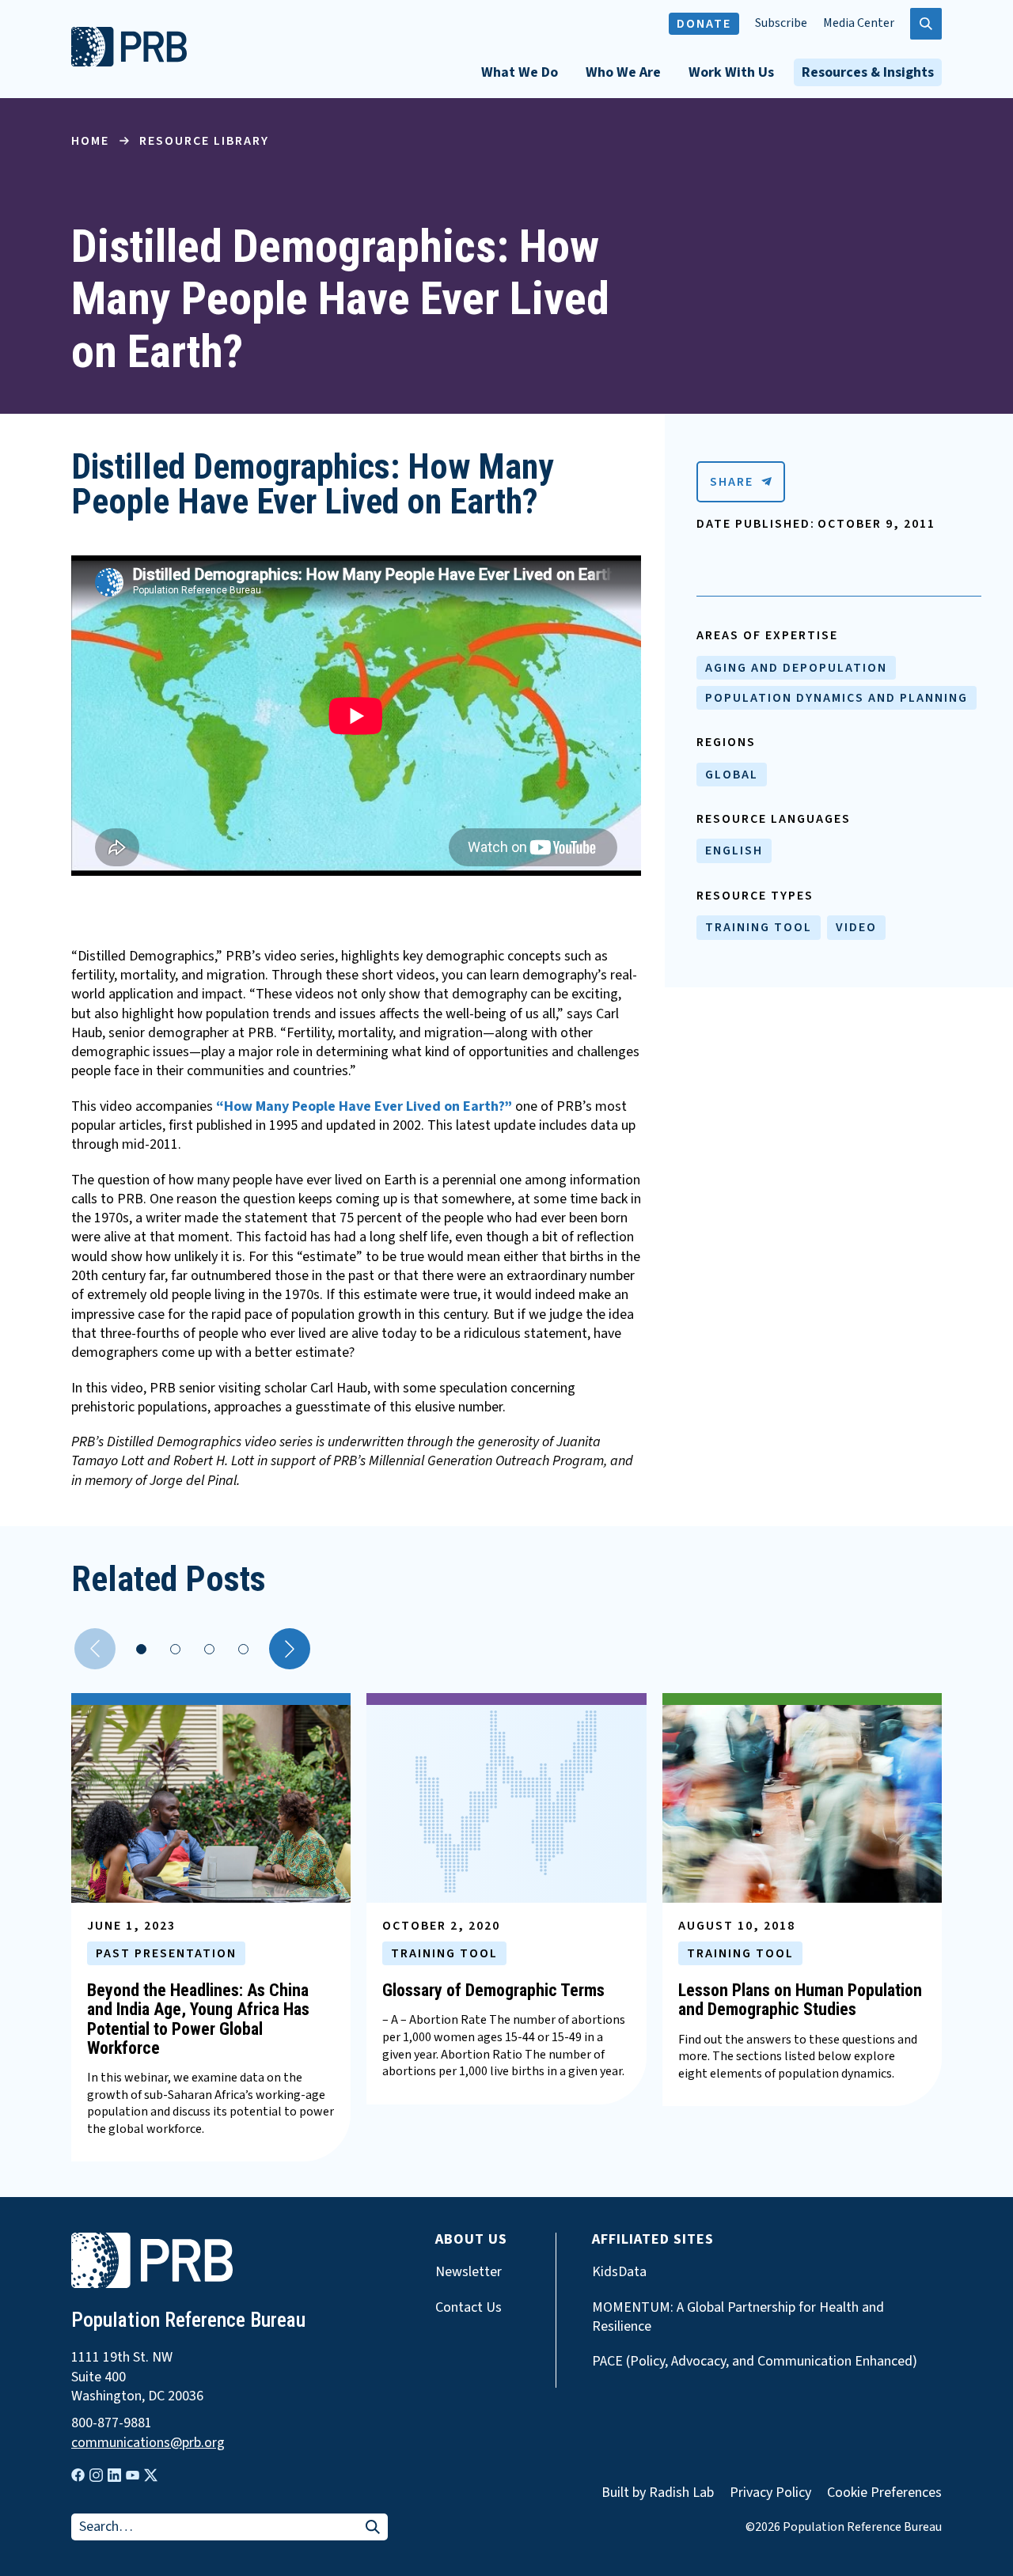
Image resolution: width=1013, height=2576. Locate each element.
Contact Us (469, 2308)
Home (90, 141)
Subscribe (781, 23)
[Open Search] (926, 24)
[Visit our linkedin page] (114, 2475)
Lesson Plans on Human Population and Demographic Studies (800, 2000)
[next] (290, 1649)
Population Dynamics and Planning (837, 698)
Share (732, 482)
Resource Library (204, 141)
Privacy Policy (770, 2493)
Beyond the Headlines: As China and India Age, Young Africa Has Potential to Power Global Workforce (198, 2019)
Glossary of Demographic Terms (493, 1990)
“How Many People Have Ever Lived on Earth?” (364, 1106)
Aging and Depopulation (796, 668)
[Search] (373, 2528)
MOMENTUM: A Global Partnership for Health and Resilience (738, 2317)
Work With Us (731, 72)
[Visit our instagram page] (96, 2475)
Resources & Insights (868, 72)
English (734, 850)
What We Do (520, 72)
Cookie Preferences (884, 2493)
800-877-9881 (112, 2423)
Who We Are (623, 72)
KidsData (619, 2272)
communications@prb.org (148, 2443)
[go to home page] (129, 63)
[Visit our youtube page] (133, 2476)
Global (732, 775)
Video (856, 927)
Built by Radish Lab (658, 2493)
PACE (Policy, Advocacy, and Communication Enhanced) (755, 2362)
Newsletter (469, 2272)
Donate (704, 24)
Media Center (859, 23)
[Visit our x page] (151, 2475)
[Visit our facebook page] (78, 2475)
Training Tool (759, 927)
